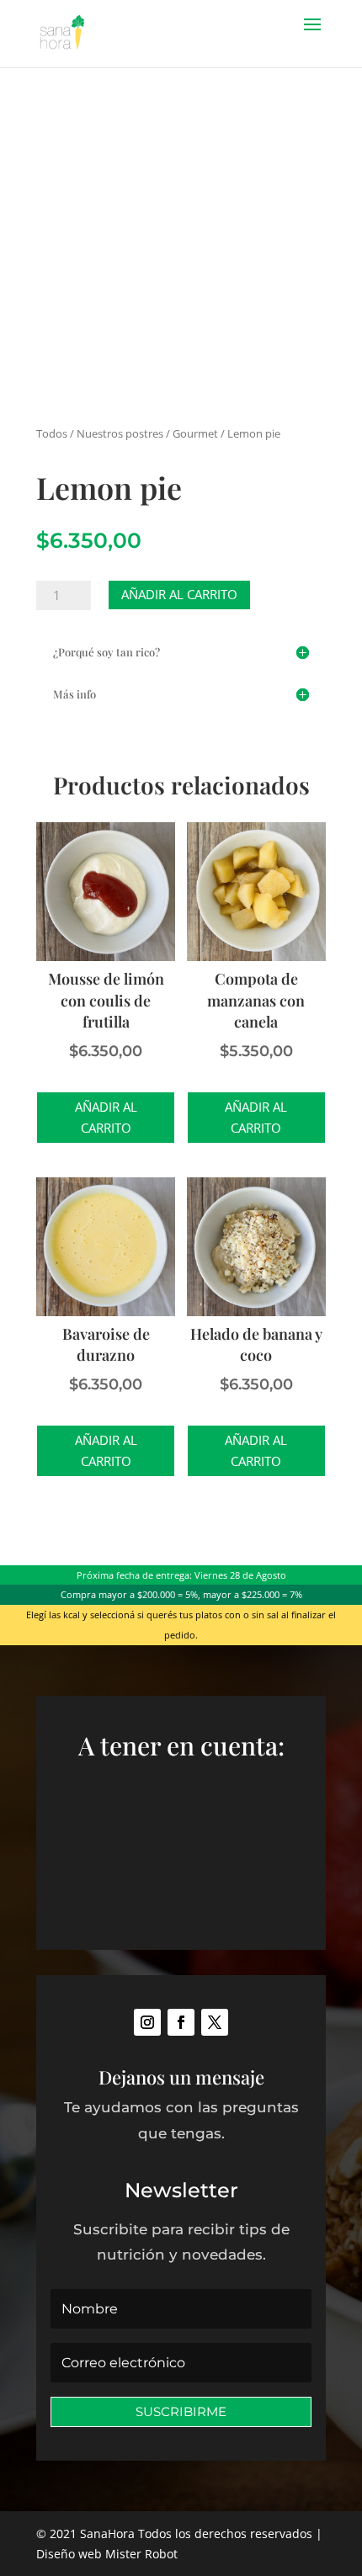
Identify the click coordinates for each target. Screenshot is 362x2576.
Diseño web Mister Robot (107, 2554)
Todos (52, 433)
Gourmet (195, 433)
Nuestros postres (120, 433)
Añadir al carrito (179, 594)
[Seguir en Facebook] (181, 2022)
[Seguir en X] (215, 2022)
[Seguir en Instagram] (147, 2022)
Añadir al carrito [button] (106, 1118)
